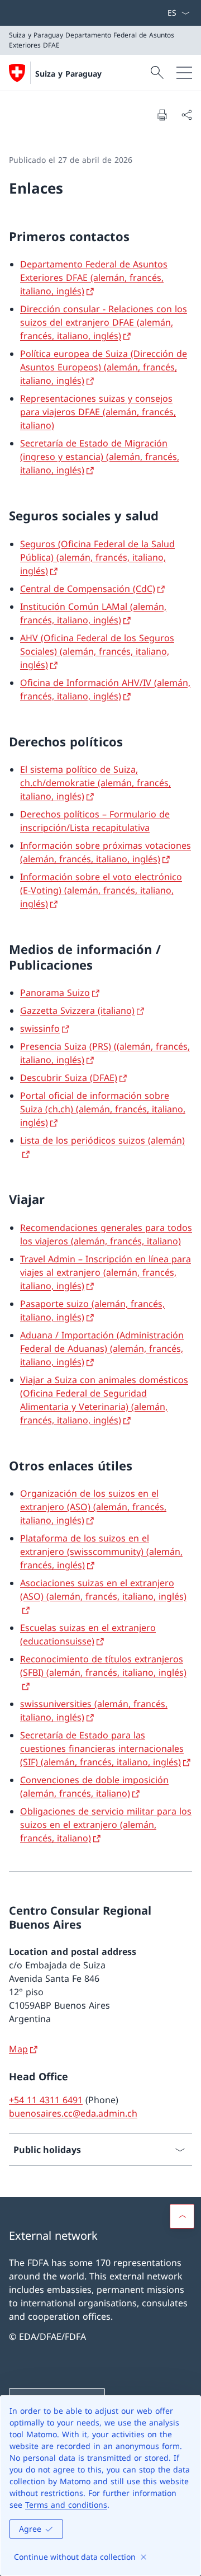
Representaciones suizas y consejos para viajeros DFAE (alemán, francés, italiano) (98, 412)
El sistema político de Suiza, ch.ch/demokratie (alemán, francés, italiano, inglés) (95, 783)
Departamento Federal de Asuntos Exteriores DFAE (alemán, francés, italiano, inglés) (94, 278)
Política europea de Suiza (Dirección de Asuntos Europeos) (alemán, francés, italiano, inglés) (104, 367)
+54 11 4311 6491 (46, 2100)
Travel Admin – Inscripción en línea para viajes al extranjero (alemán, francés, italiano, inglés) (106, 1272)
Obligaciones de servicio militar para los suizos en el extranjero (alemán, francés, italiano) (106, 1825)
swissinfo (40, 1028)
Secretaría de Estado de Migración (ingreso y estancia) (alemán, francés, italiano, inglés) (100, 457)
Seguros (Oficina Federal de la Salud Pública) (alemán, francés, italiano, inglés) (97, 557)
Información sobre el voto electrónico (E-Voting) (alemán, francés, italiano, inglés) (101, 890)
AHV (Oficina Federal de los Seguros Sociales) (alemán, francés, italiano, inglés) (97, 651)
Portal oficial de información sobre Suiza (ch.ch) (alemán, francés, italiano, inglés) (103, 1109)
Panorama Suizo (55, 993)
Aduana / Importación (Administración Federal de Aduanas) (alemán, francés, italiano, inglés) (102, 1348)
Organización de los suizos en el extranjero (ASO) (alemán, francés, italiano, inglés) (93, 1507)
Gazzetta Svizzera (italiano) (77, 1010)
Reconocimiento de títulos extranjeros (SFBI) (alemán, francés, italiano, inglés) (103, 1666)
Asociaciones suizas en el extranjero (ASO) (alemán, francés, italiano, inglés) (103, 1590)
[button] (182, 2216)
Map (18, 2049)
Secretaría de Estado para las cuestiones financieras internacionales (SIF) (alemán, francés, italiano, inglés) (102, 1748)
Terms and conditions (66, 2505)
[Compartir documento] (186, 115)
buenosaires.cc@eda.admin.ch (73, 2113)
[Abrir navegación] (184, 73)
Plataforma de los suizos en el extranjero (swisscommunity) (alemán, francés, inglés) (101, 1552)
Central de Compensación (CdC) (88, 589)
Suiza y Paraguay (68, 74)
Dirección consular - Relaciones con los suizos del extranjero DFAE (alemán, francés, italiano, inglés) (104, 322)
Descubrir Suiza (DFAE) (69, 1078)
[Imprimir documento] (162, 115)
